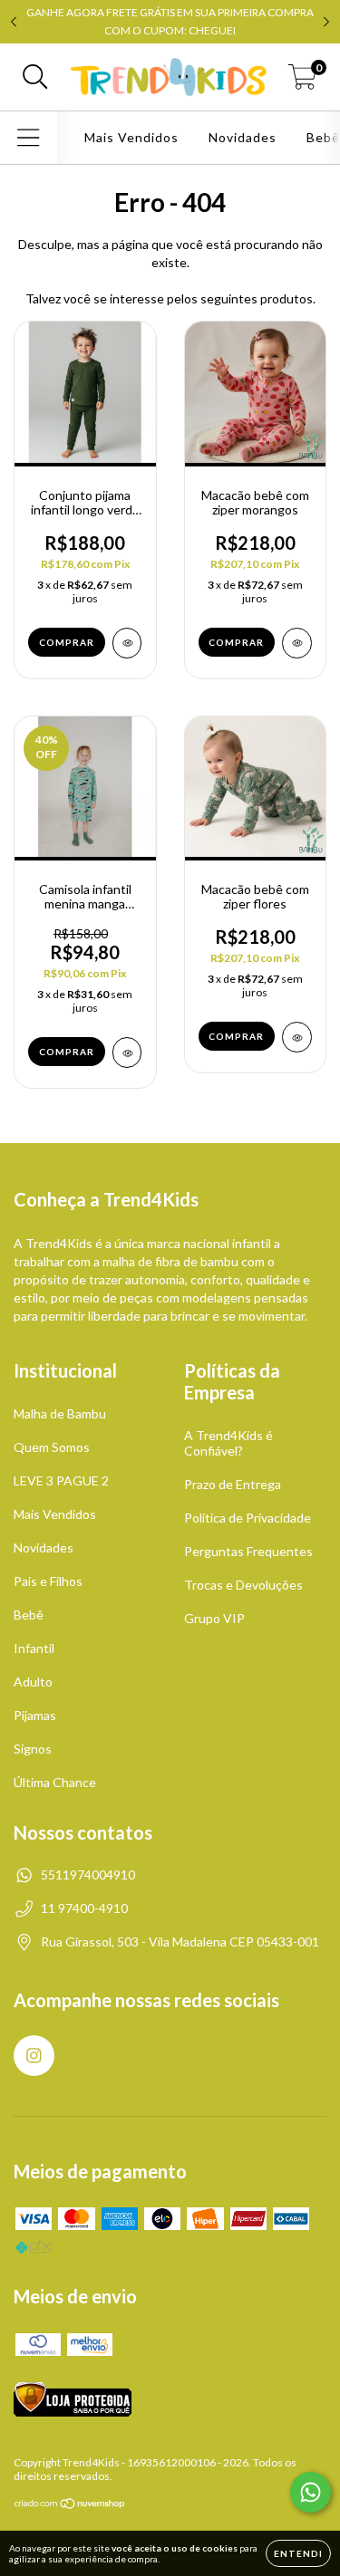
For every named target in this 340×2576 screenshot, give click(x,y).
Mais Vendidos (131, 137)
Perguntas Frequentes (248, 1551)
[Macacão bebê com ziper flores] (297, 1037)
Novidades (243, 137)
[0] (302, 82)
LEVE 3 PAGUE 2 (61, 1480)
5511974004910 (88, 1874)
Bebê (29, 1615)
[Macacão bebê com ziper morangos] (297, 643)
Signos (33, 1749)
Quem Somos (52, 1447)
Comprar (67, 642)
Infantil (34, 1648)
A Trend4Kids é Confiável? (228, 1443)
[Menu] (29, 138)
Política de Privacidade (248, 1518)
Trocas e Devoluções (243, 1585)
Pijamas (35, 1715)
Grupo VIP (214, 1618)
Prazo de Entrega (233, 1484)
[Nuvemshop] (70, 2506)
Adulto (33, 1682)
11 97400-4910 (84, 1908)
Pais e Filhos (48, 1581)
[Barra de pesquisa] (35, 77)
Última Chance (55, 1782)
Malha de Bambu (60, 1413)
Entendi (298, 2553)
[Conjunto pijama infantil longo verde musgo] (127, 643)
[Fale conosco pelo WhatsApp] (311, 2492)
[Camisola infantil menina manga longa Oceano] (127, 1053)
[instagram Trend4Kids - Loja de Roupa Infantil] (34, 2056)
